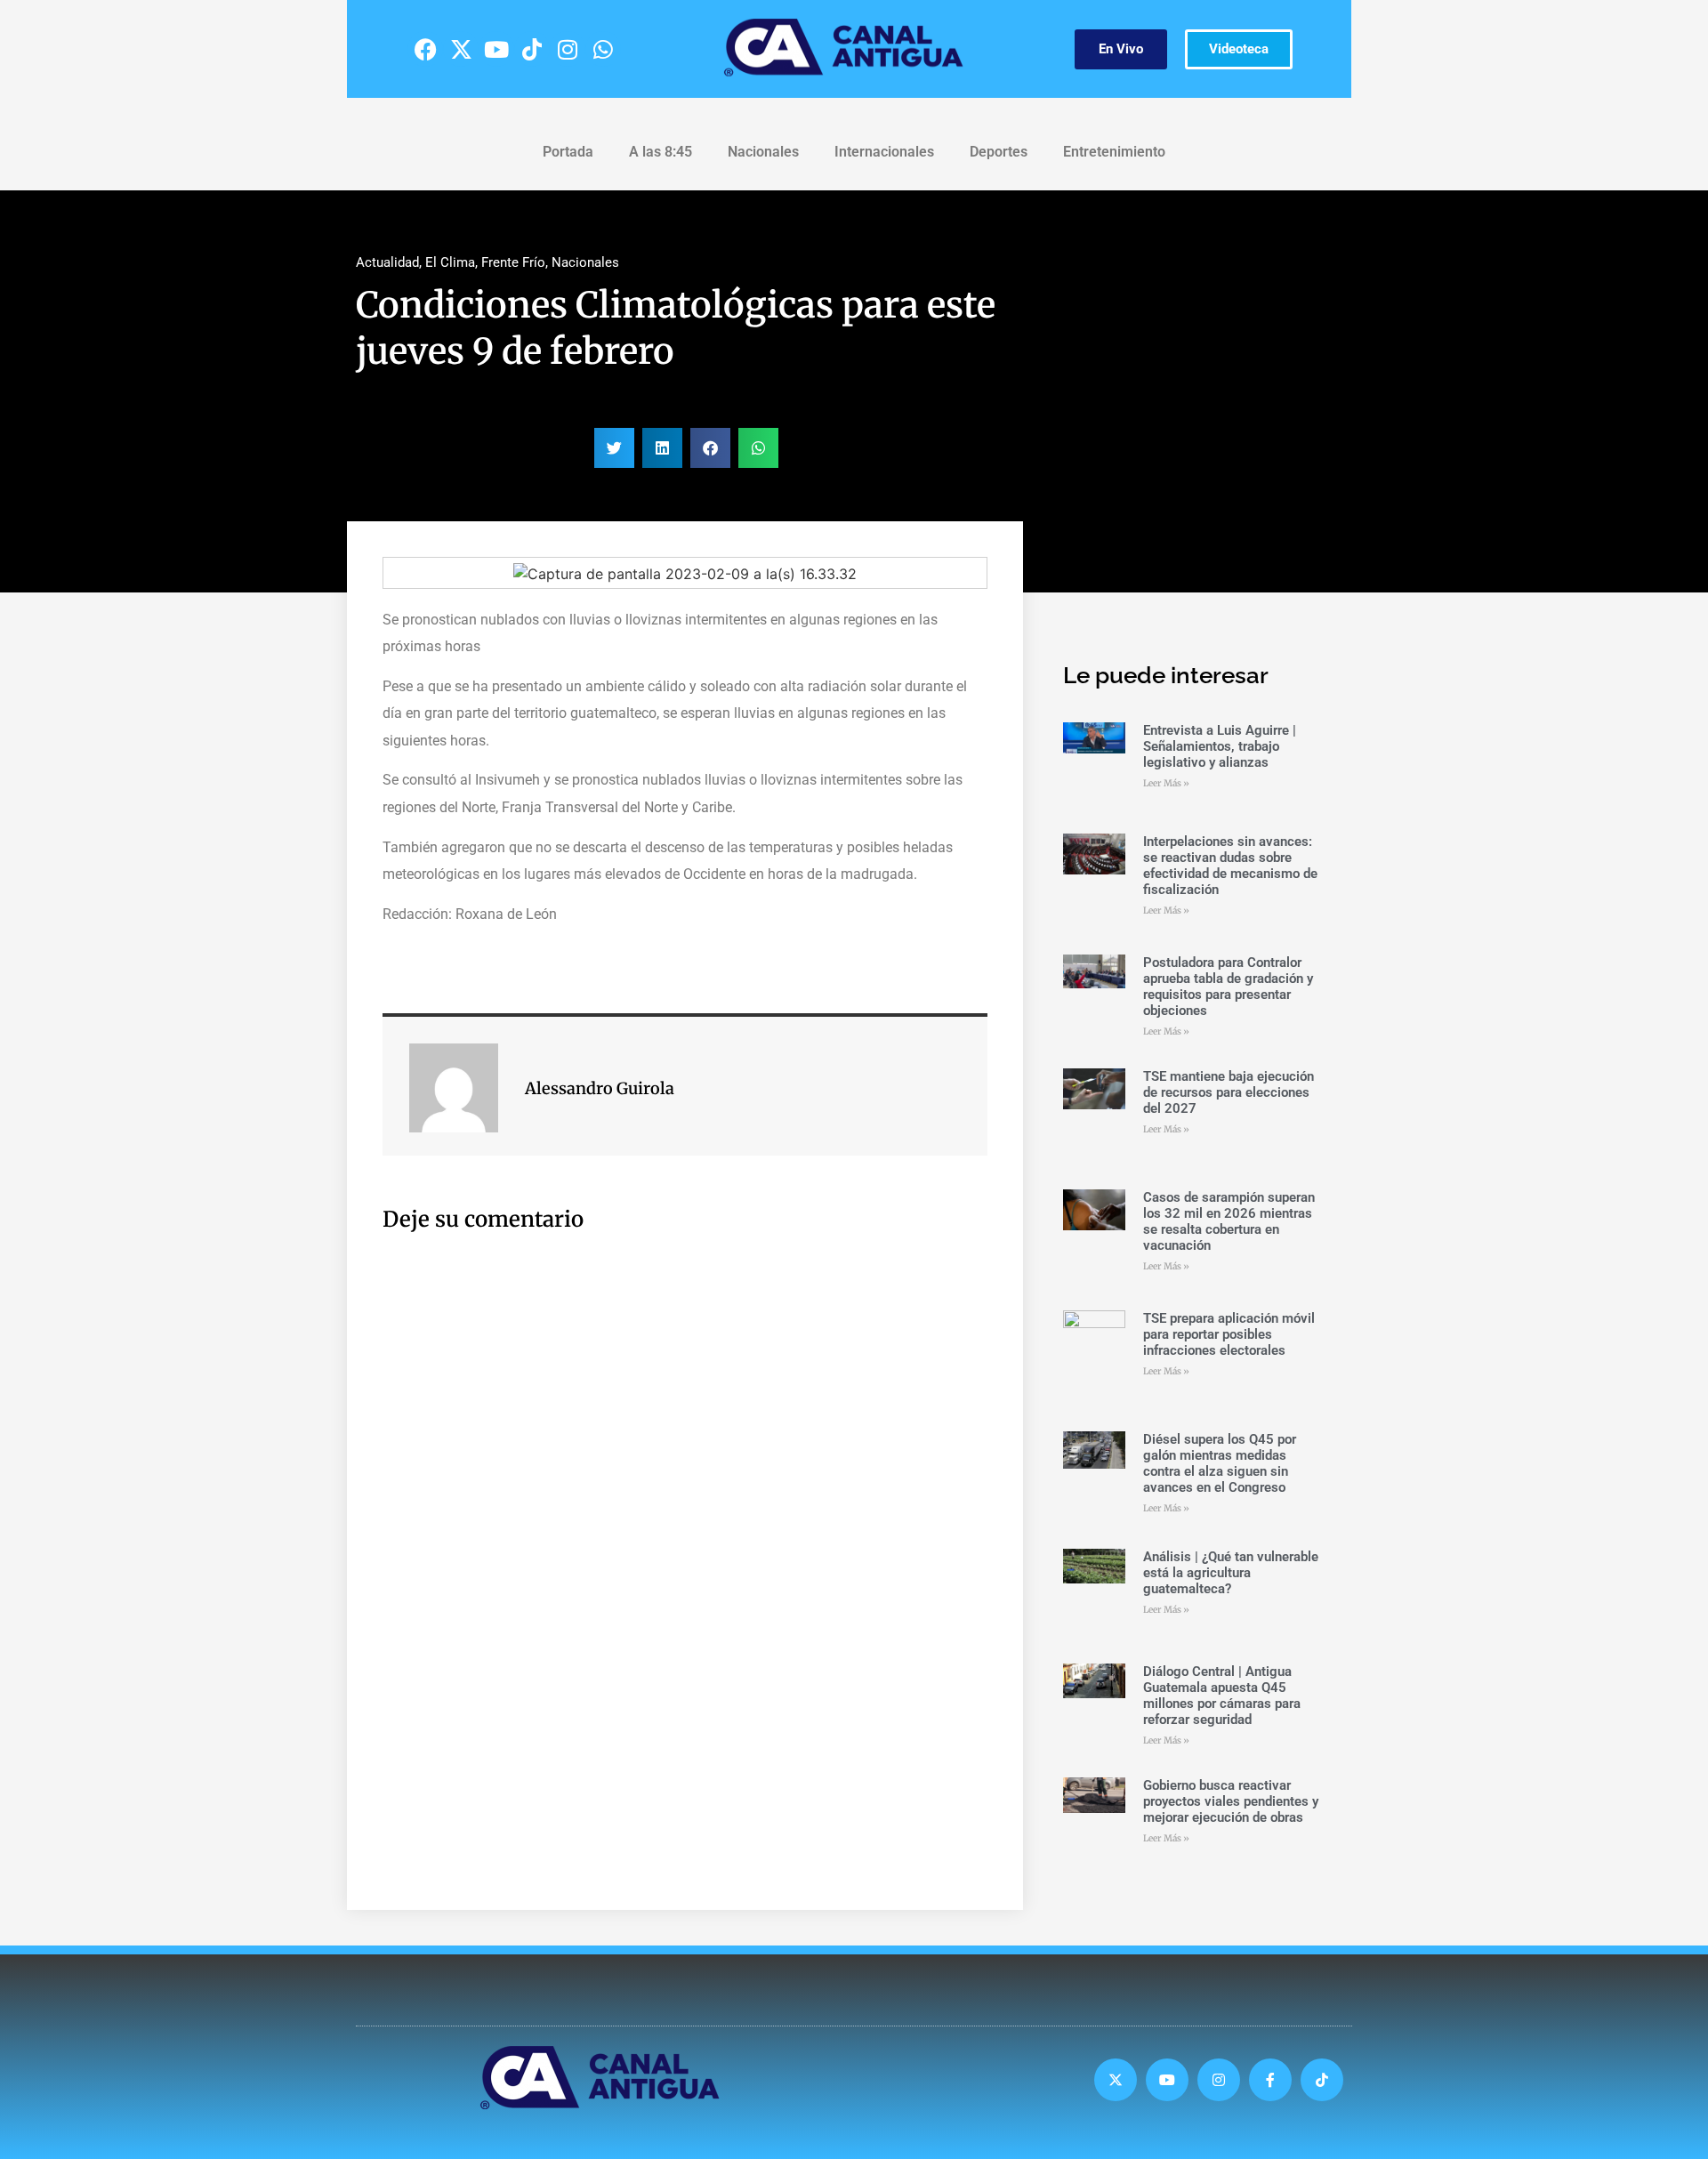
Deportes (999, 152)
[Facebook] (425, 49)
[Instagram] (568, 49)
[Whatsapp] (603, 49)
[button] (614, 448)
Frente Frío (513, 262)
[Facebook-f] (1270, 2080)
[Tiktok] (532, 49)
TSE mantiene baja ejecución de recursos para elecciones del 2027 (1229, 1092)
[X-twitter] (461, 49)
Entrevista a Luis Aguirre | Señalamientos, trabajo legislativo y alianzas (1220, 746)
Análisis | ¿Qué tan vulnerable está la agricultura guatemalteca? (1231, 1573)
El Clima (450, 262)
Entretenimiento (1114, 152)
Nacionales (763, 152)
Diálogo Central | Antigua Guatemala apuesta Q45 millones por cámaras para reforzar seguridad (1222, 1696)
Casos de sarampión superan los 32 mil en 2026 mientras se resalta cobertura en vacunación (1229, 1221)
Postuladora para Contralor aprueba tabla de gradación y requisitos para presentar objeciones (1228, 987)
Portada (568, 152)
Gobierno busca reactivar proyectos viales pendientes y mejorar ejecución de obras (1231, 1801)
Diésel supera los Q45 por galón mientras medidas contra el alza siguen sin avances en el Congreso (1220, 1463)
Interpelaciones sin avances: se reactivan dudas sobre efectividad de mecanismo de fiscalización (1230, 866)
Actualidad (387, 262)
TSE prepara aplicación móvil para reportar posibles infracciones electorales (1229, 1334)
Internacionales (884, 152)
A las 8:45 (661, 152)
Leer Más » (1166, 783)
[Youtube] (496, 49)
